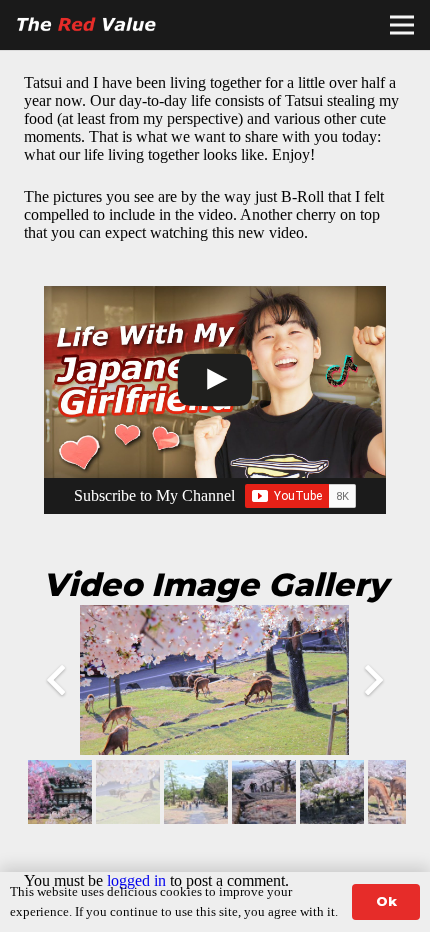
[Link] (89, 25)
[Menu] (402, 25)
